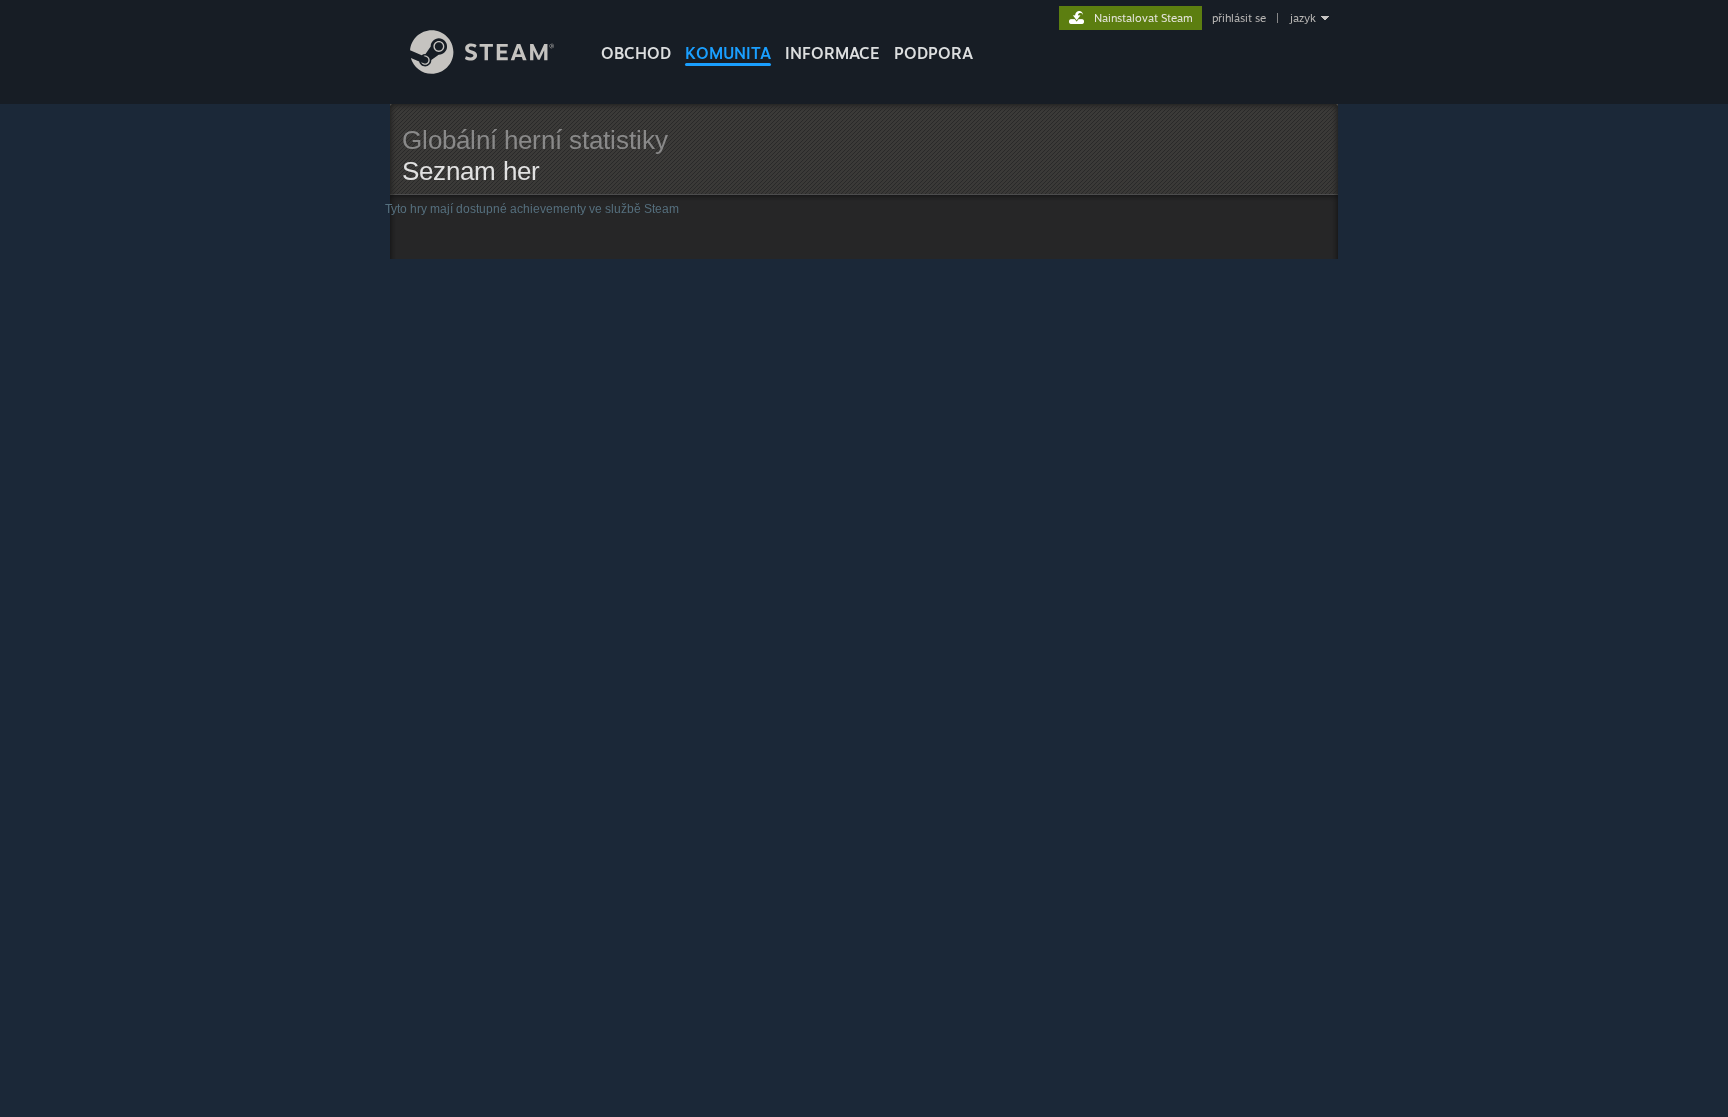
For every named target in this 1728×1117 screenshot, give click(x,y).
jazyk (1303, 18)
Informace (832, 53)
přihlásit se (1239, 18)
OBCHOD (636, 53)
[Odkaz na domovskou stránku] (482, 68)
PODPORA (933, 53)
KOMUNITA (728, 53)
